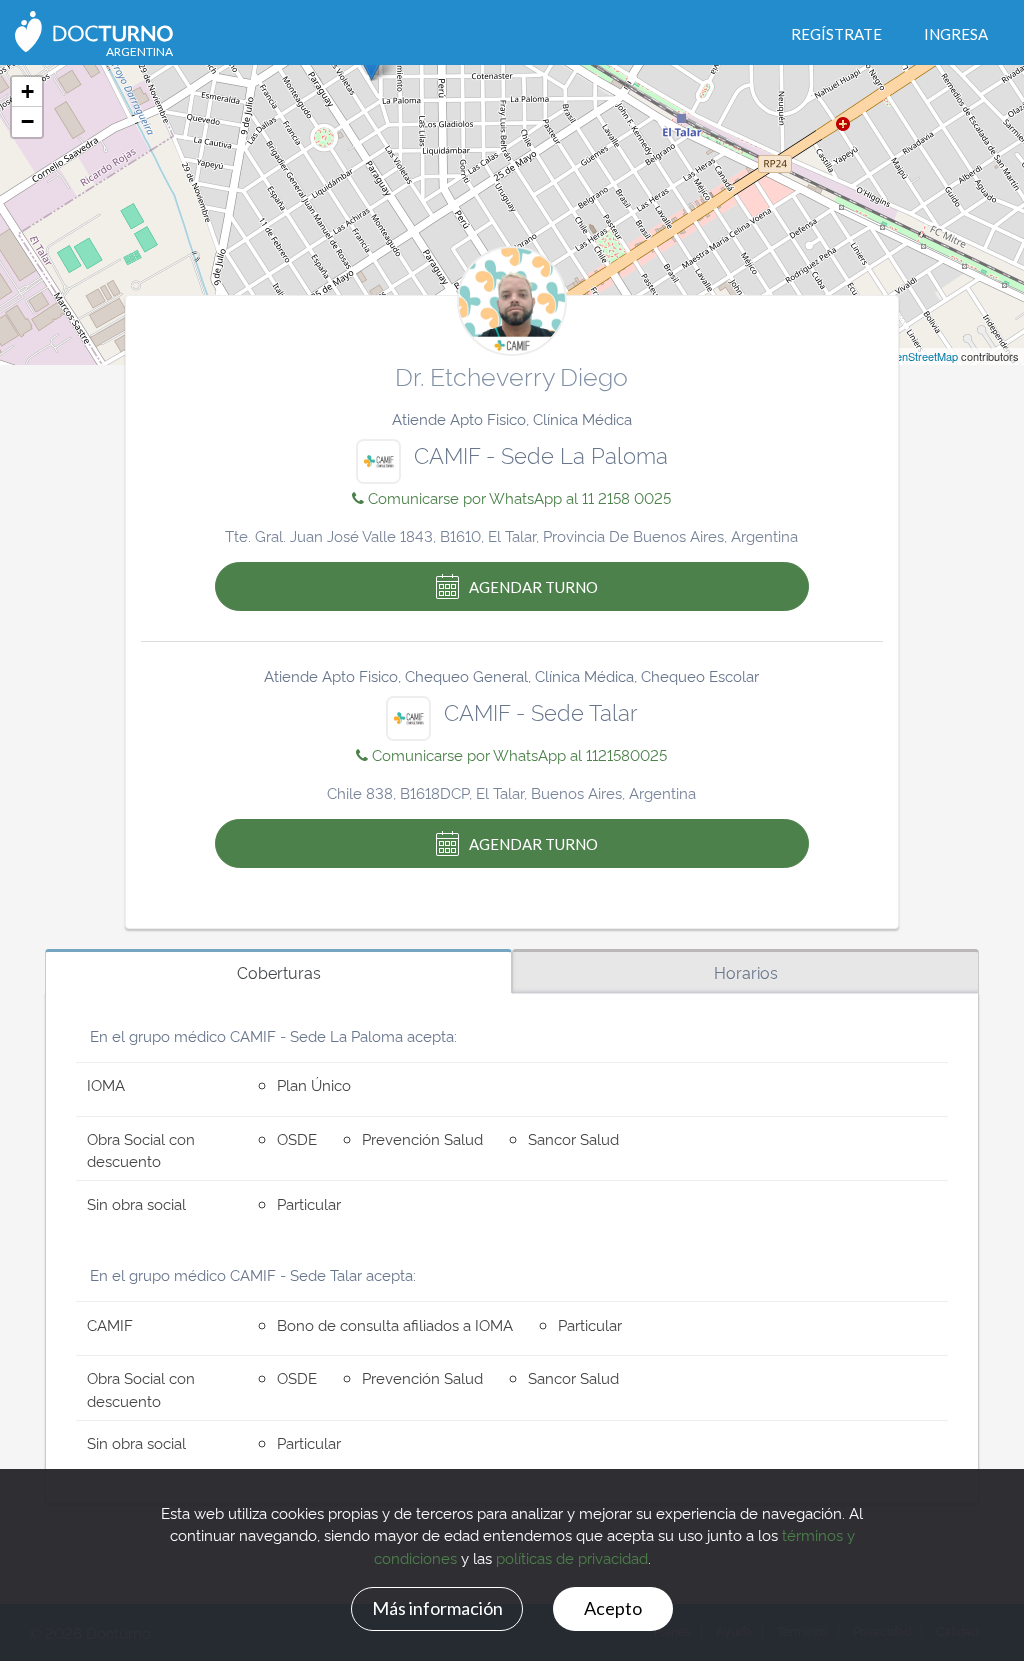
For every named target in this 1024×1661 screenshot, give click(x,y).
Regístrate (836, 34)
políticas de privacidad (572, 1557)
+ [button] (27, 91)
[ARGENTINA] (94, 29)
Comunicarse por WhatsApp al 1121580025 (517, 754)
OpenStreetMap (919, 356)
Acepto (613, 1608)
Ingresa (956, 34)
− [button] (27, 121)
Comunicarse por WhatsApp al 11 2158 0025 (517, 497)
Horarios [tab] (746, 972)
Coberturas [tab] (279, 972)
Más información (437, 1608)
